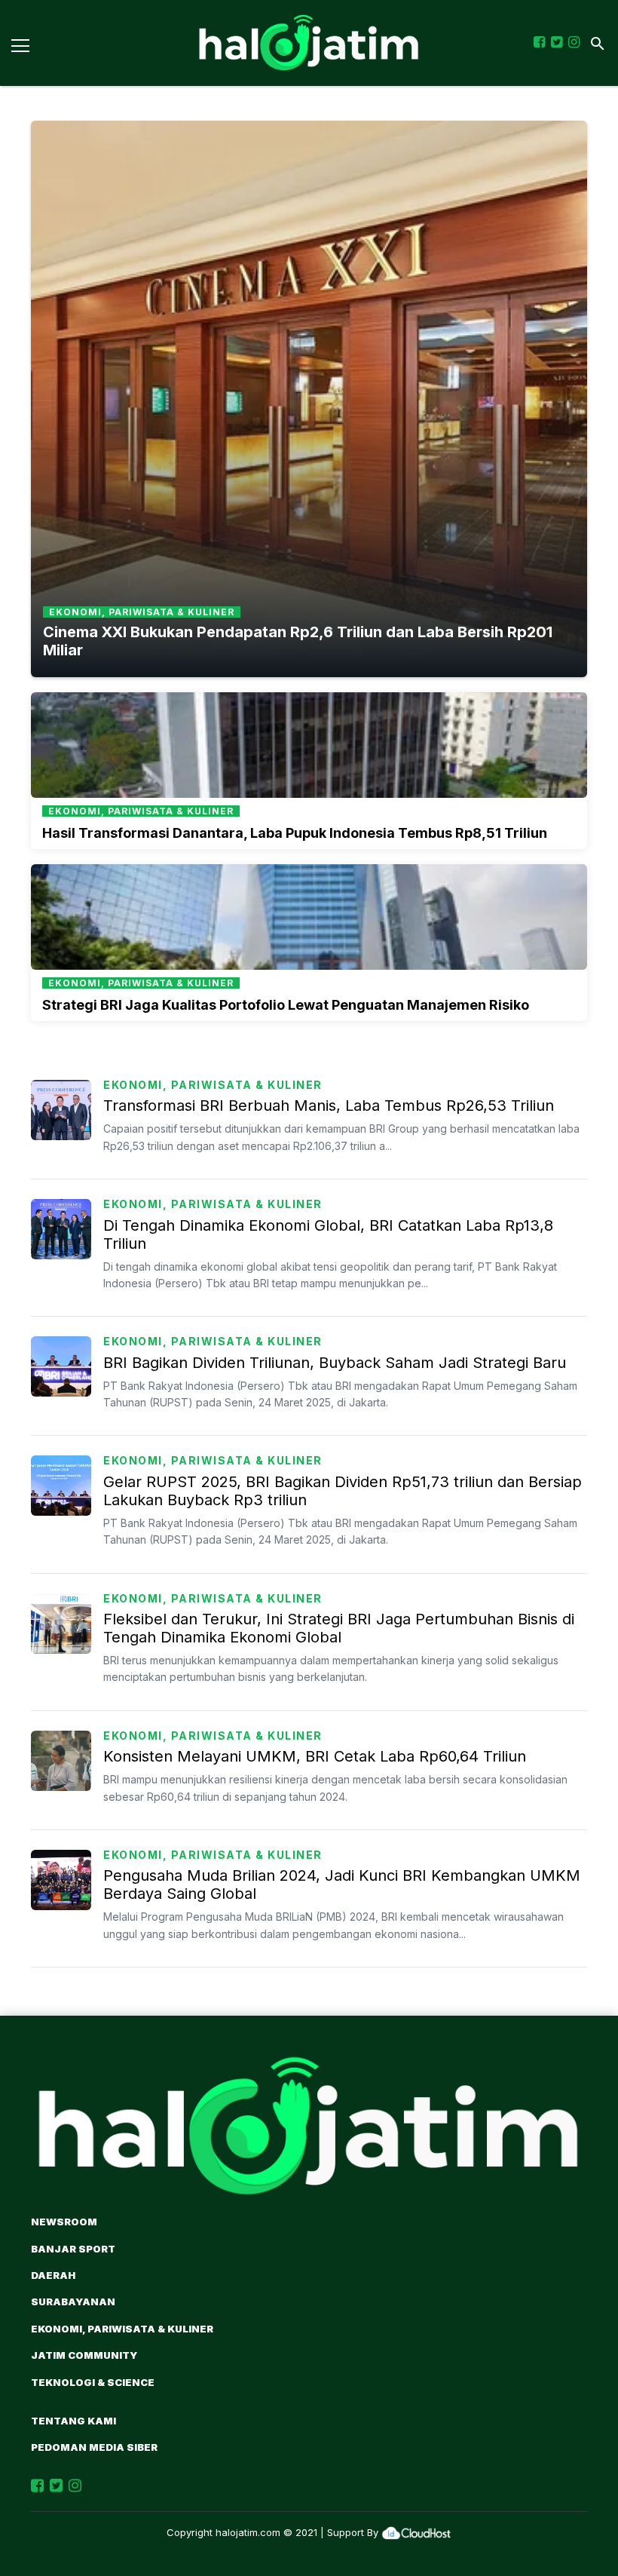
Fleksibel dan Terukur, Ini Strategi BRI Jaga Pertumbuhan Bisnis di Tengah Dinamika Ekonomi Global (339, 1628)
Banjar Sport (73, 2249)
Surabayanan (73, 2302)
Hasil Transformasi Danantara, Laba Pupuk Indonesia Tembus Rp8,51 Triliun (295, 833)
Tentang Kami (73, 2421)
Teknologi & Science (93, 2382)
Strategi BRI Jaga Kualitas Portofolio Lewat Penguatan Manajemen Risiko (286, 1005)
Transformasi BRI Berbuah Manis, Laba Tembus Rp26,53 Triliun (329, 1106)
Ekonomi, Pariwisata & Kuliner (213, 1085)
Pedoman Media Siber (94, 2447)
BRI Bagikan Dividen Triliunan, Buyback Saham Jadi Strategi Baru (335, 1363)
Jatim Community (84, 2355)
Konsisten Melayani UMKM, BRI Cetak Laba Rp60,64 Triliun (315, 1756)
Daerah (53, 2275)
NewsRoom (64, 2222)
